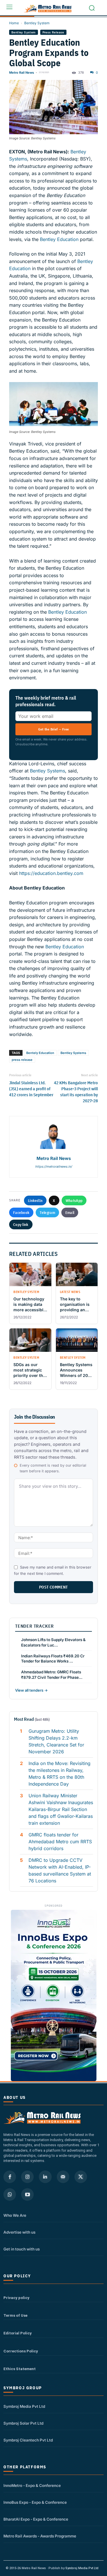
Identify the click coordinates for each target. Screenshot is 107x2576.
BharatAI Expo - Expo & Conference (36, 2519)
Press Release (53, 32)
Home (14, 23)
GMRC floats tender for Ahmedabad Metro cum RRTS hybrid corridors (60, 1842)
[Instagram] (27, 2177)
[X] (81, 2177)
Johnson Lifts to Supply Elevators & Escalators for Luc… (53, 1642)
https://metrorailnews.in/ (53, 1166)
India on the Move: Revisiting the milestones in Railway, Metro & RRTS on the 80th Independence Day (59, 1774)
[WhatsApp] (10, 2194)
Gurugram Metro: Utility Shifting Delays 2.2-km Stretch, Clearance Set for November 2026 (56, 1741)
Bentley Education (59, 239)
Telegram (47, 1212)
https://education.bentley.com (51, 873)
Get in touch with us (22, 2249)
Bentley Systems (48, 771)
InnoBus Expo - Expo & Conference (35, 2502)
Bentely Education (40, 1053)
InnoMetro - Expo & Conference (32, 2485)
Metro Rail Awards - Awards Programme (40, 2536)
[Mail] (63, 2177)
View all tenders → (31, 1690)
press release (22, 1060)
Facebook (21, 1212)
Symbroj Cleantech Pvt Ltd (28, 2440)
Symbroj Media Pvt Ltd (24, 2406)
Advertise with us (19, 2232)
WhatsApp (74, 1200)
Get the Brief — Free (54, 729)
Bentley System (37, 23)
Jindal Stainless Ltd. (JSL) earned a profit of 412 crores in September (31, 1089)
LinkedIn (35, 1200)
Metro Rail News (22, 73)
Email (70, 1212)
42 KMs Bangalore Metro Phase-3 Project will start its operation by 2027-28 (76, 1092)
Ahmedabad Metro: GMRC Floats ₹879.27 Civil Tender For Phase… (52, 1675)
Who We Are (15, 2215)
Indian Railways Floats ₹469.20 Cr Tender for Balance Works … (53, 1659)
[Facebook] (10, 2177)
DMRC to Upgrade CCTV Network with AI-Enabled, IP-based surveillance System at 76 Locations (60, 1870)
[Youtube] (27, 2194)
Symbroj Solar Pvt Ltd (23, 2423)
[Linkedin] (45, 2177)
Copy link (21, 1224)
